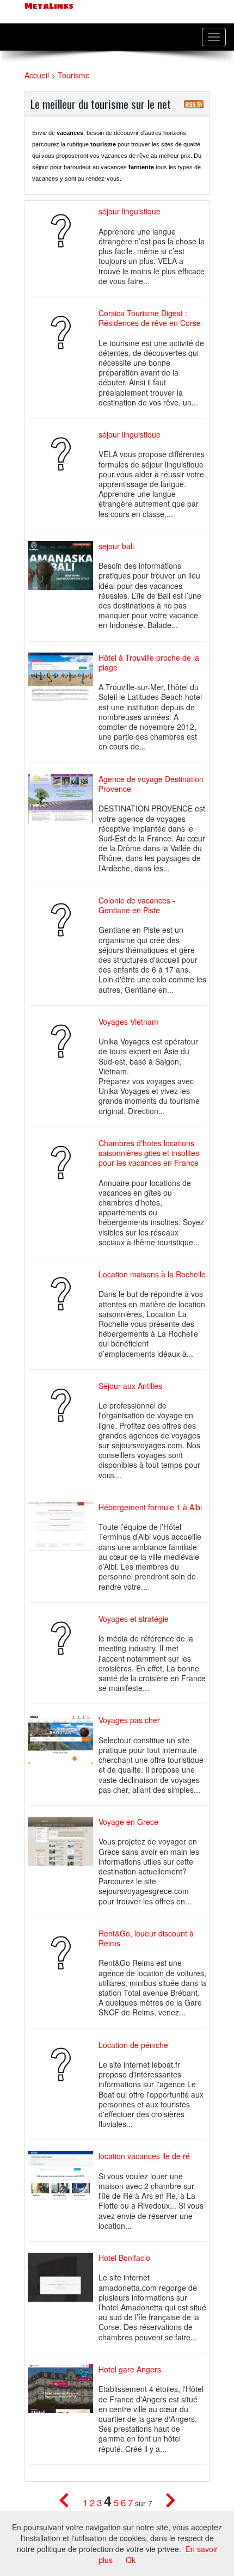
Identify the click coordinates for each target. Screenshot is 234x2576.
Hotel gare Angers (130, 2369)
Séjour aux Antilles (130, 1386)
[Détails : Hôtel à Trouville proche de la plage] (63, 677)
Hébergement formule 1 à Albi (150, 1507)
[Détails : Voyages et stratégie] (63, 1638)
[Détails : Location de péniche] (63, 2064)
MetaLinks (48, 6)
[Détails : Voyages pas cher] (63, 1740)
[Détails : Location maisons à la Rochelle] (63, 1294)
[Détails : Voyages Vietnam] (63, 1041)
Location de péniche (133, 2045)
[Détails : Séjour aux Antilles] (63, 1405)
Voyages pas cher (129, 1720)
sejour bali (116, 546)
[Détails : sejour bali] (63, 565)
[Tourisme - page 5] (165, 2503)
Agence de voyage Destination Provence (151, 784)
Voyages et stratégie (134, 1619)
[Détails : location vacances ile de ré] (63, 2176)
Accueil (37, 75)
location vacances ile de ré (144, 2156)
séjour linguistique (130, 211)
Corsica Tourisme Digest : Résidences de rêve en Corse (150, 318)
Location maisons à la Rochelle (152, 1274)
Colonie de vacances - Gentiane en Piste (137, 905)
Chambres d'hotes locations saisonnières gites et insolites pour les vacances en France (149, 1153)
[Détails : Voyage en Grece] (63, 1841)
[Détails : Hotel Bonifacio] (63, 2277)
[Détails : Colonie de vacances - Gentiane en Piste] (63, 920)
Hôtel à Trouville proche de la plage (149, 662)
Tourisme (74, 75)
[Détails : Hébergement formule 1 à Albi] (63, 1527)
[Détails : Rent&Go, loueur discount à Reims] (63, 1953)
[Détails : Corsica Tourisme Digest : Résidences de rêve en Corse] (63, 333)
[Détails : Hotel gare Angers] (63, 2389)
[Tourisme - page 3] (71, 2503)
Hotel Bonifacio (124, 2258)
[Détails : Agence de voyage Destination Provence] (63, 798)
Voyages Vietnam (128, 1022)
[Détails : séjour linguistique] (63, 231)
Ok (131, 2560)
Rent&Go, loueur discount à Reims (146, 1938)
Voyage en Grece (128, 1822)
